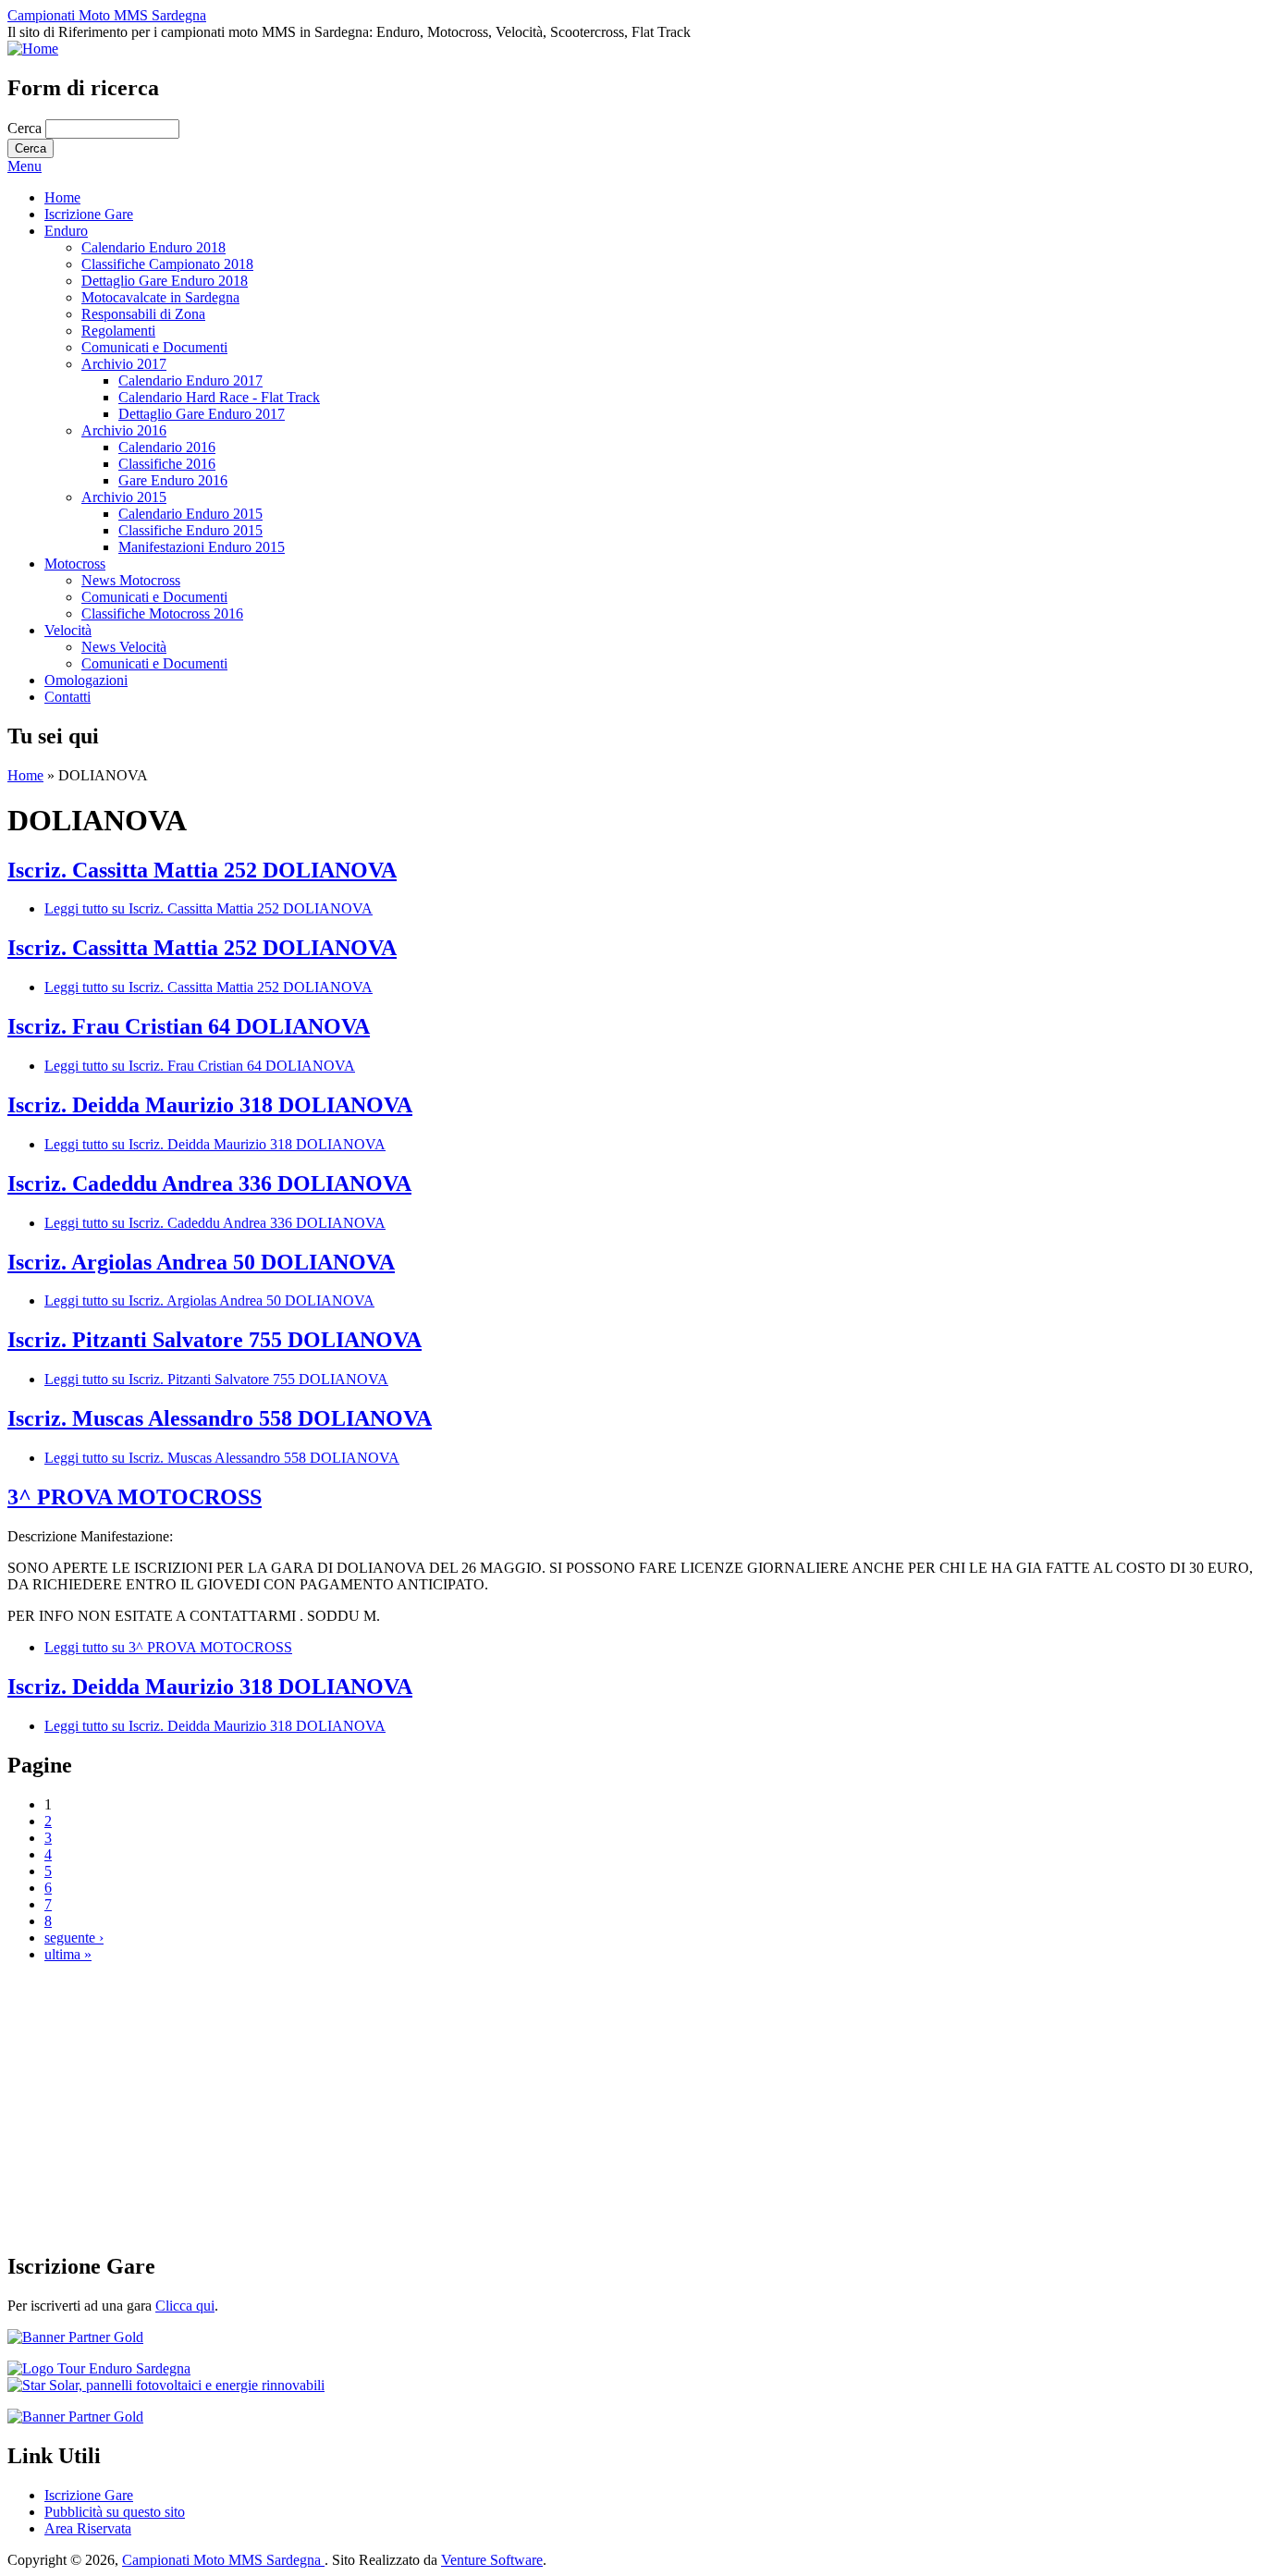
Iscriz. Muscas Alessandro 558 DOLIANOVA (220, 1418)
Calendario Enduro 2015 (190, 514)
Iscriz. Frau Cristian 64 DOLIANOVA (189, 1026)
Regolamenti (118, 331)
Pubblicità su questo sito (115, 2512)
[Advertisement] (562, 2107)
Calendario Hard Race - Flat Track (219, 397)
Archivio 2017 (124, 364)
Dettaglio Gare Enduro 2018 (165, 281)
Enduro (66, 231)
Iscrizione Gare (89, 214)
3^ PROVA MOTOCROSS (135, 1497)
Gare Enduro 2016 (173, 480)
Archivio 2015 (124, 497)
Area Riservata (88, 2528)
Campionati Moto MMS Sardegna (107, 15)
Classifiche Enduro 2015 (190, 530)
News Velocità (124, 647)
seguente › (74, 1938)
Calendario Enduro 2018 (153, 247)
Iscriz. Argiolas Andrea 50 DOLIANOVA (201, 1262)
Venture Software (492, 2560)
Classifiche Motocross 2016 (162, 613)
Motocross (75, 564)
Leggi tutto (208, 908)
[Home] (33, 49)
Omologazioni (86, 680)
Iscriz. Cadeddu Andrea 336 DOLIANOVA (209, 1184)
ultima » (68, 1954)
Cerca (26, 128)
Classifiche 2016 (167, 464)
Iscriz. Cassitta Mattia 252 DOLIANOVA (202, 870)
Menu (25, 166)
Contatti (67, 697)
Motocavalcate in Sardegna (160, 297)
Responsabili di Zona (143, 314)
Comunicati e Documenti (154, 347)
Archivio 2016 (124, 430)
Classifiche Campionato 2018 (167, 264)
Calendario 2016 (167, 447)
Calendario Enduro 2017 (190, 380)
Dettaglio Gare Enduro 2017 (202, 414)
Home (62, 197)
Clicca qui (185, 2306)
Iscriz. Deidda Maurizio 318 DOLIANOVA (210, 1105)
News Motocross (131, 580)
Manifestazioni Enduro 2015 (202, 547)
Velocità (68, 630)
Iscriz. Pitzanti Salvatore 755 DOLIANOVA (215, 1340)
